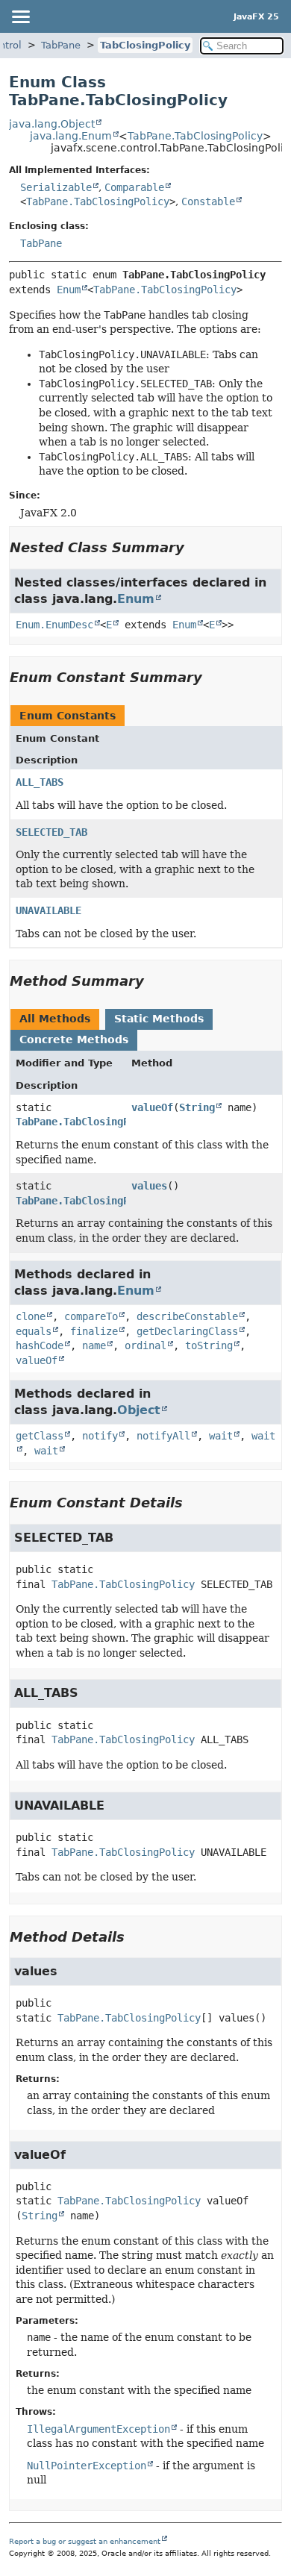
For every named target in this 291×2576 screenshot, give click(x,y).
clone (31, 1316)
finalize (94, 1331)
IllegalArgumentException (98, 2429)
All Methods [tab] (55, 1019)
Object (139, 1410)
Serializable (56, 187)
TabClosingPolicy (145, 45)
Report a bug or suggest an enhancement (85, 2541)
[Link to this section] (195, 547)
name (94, 1345)
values (149, 1186)
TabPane (61, 45)
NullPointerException (87, 2466)
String (197, 1107)
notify (100, 1436)
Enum (69, 290)
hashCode (40, 1345)
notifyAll (163, 1436)
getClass (40, 1436)
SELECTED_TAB (51, 832)
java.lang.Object (52, 124)
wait (221, 1436)
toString (209, 1345)
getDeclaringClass (187, 1331)
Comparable (134, 187)
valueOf (152, 1107)
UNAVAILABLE (48, 910)
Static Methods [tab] (159, 1019)
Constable (208, 201)
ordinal (145, 1345)
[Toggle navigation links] (20, 16)
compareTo (91, 1316)
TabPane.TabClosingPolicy (195, 136)
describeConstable (187, 1316)
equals (34, 1331)
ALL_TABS (40, 782)
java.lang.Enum (71, 136)
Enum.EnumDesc (54, 625)
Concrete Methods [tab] (74, 1040)
